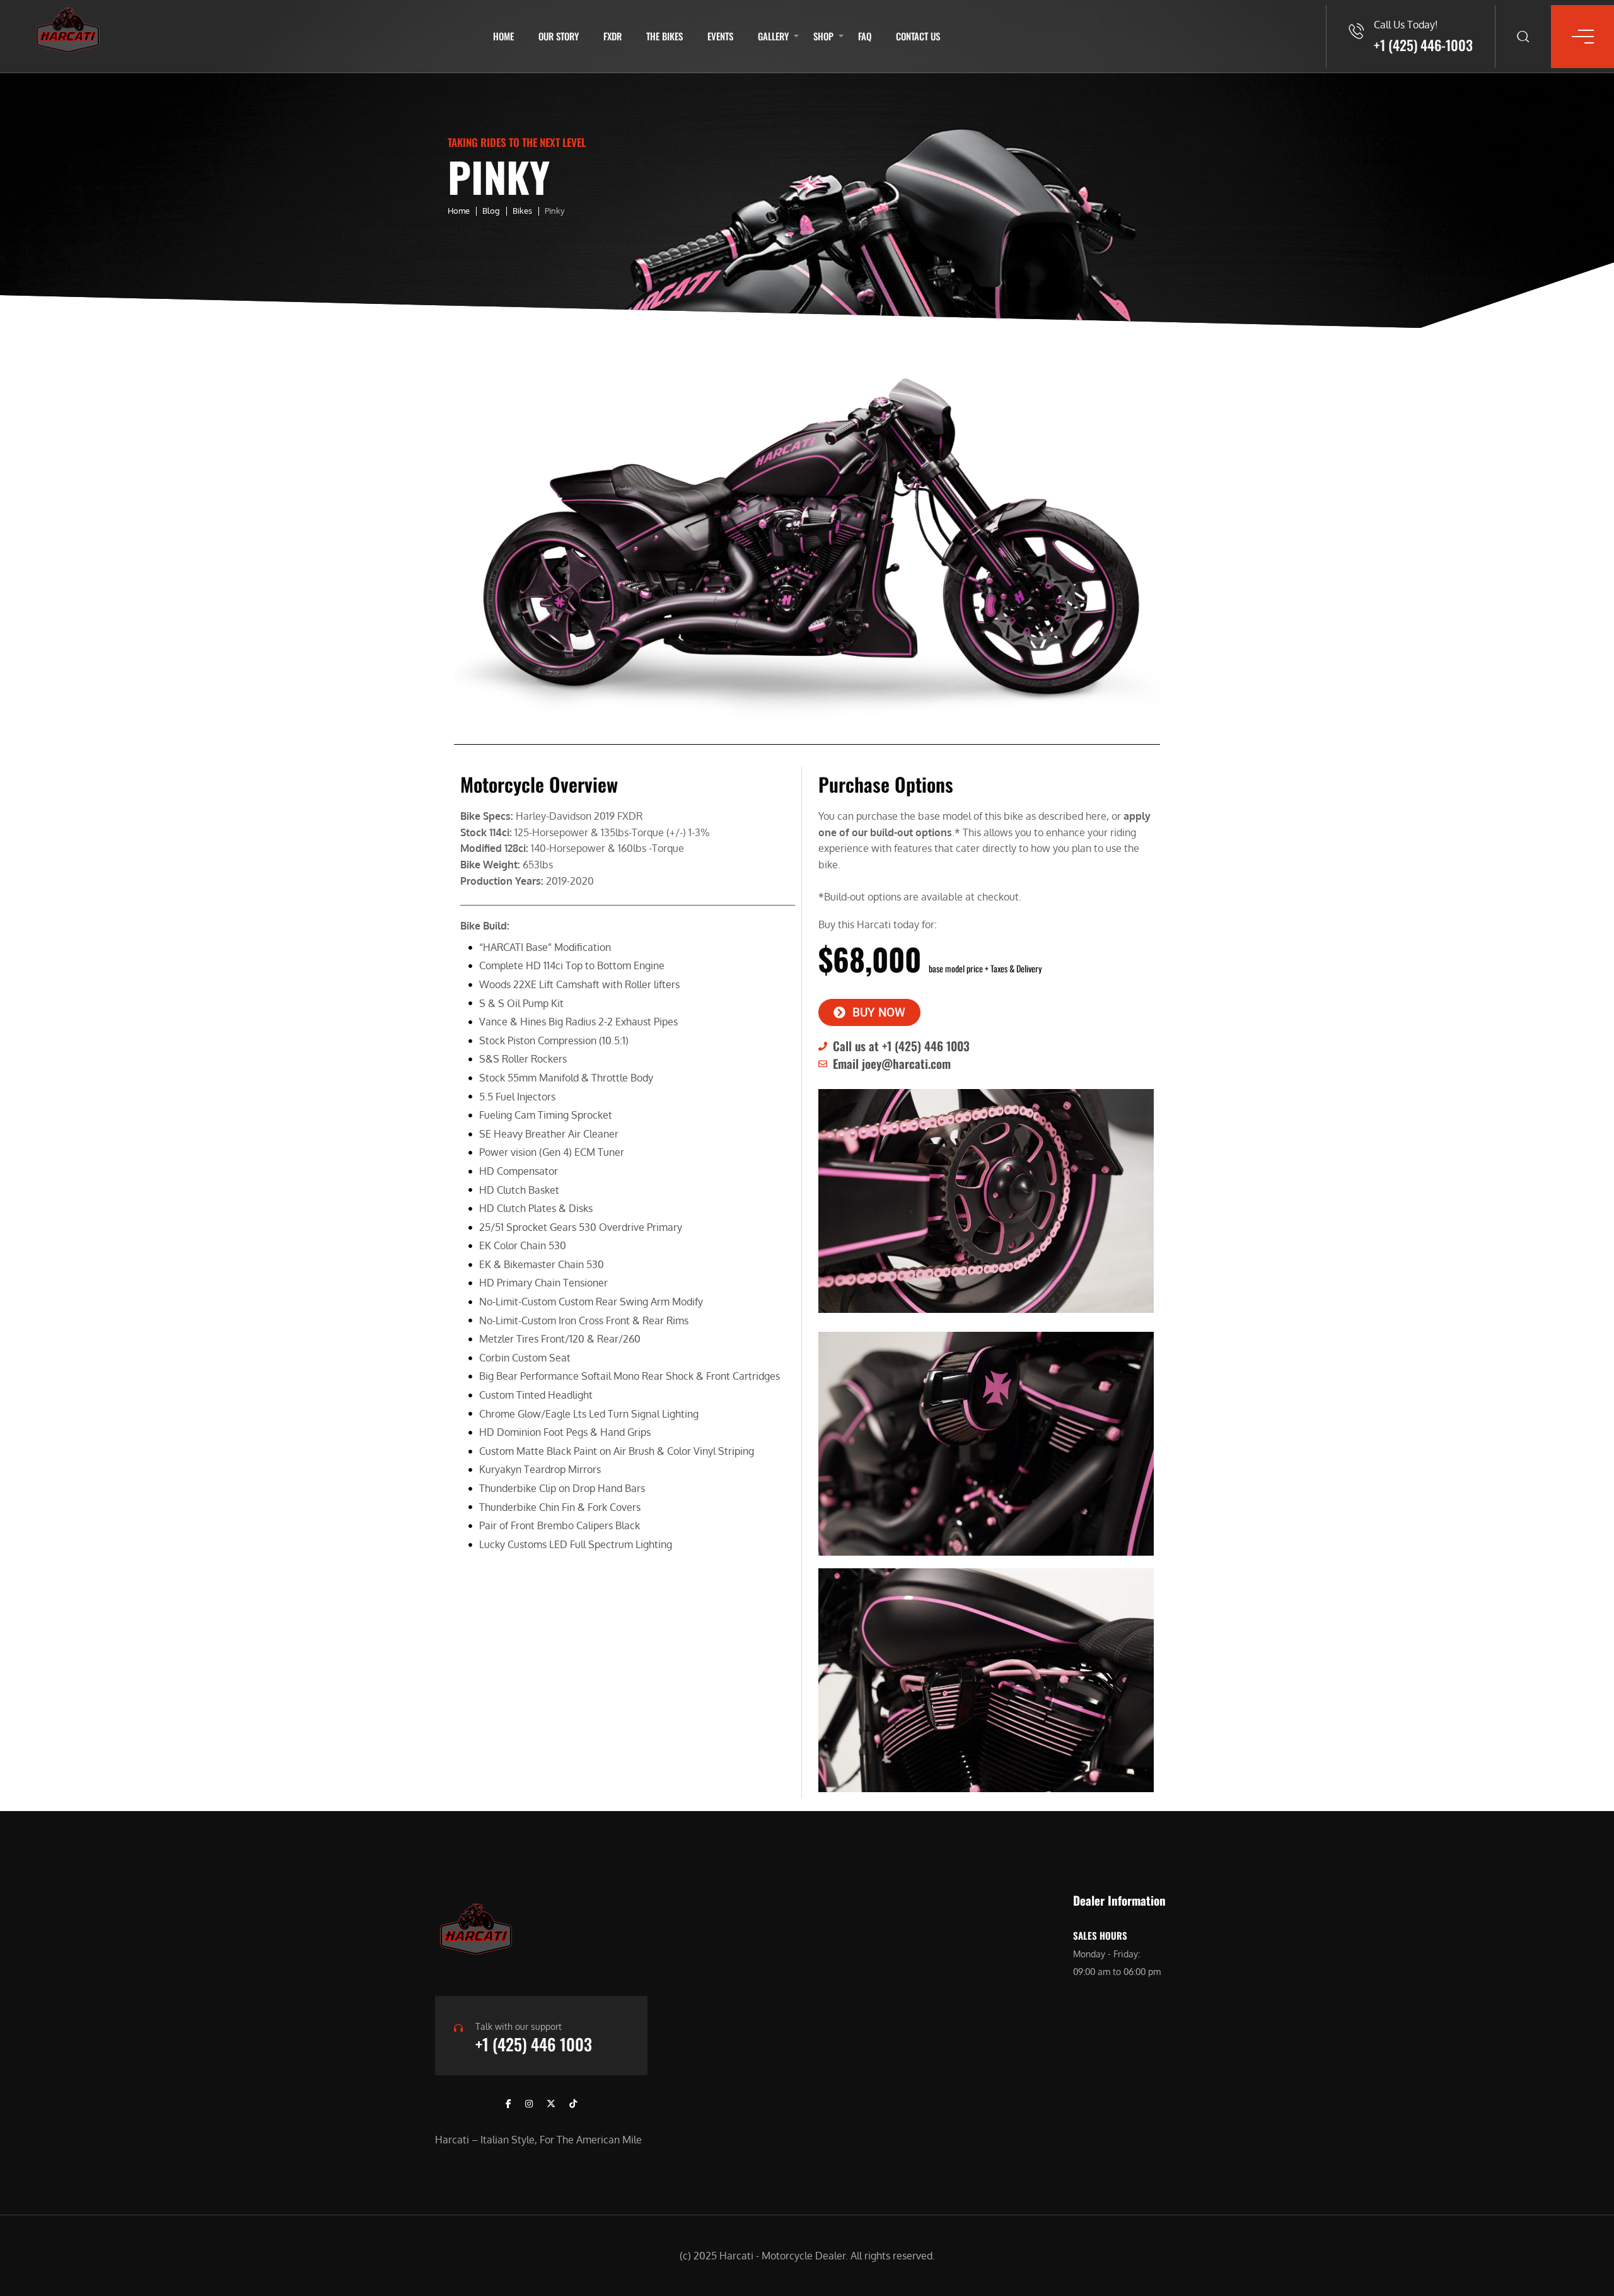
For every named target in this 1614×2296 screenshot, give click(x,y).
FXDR (613, 36)
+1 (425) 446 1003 (534, 2044)
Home (503, 36)
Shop (823, 36)
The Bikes (665, 36)
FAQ (865, 36)
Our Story (559, 36)
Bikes (522, 211)
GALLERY (773, 36)
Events (720, 36)
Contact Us (918, 36)
